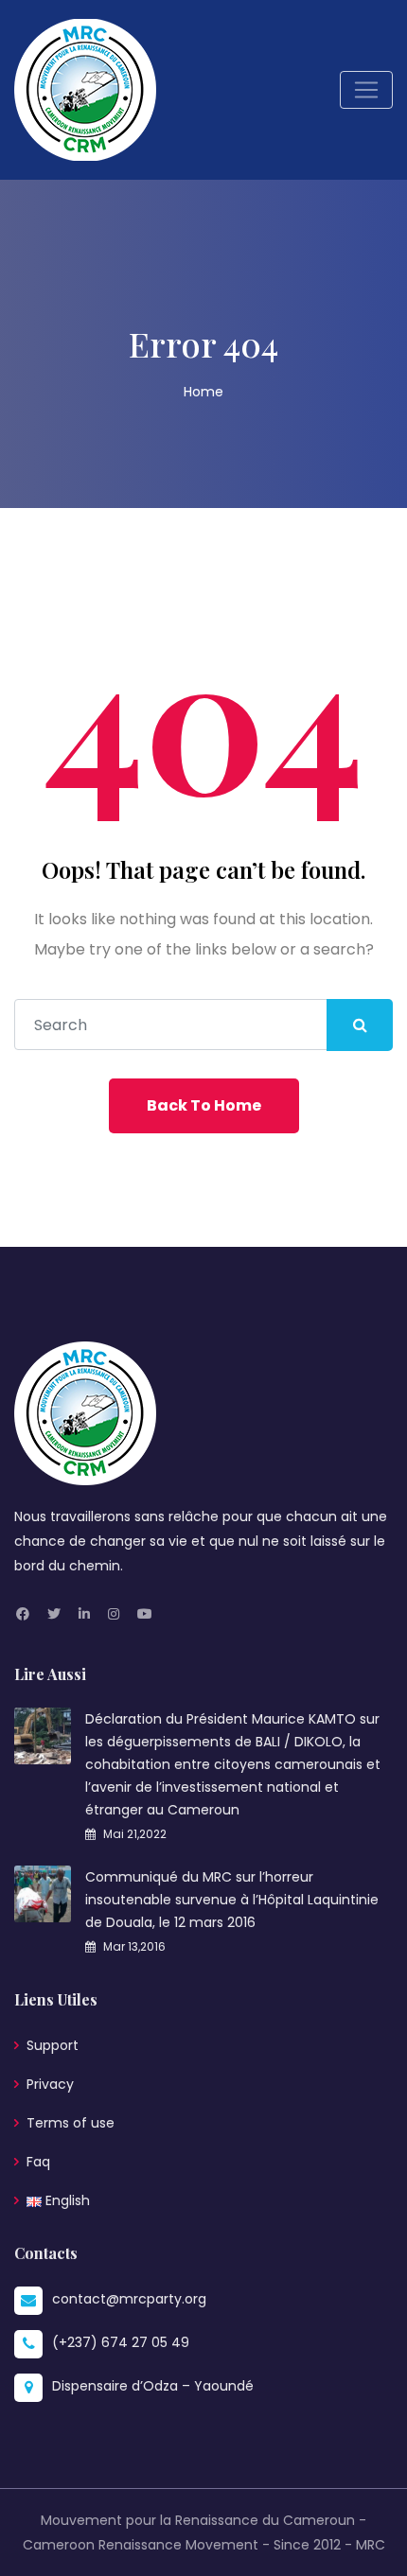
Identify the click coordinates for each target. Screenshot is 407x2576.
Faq (38, 2162)
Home (203, 392)
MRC (371, 2545)
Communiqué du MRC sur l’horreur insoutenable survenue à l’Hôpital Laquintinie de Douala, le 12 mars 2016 (232, 1900)
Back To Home (204, 1105)
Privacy (50, 2084)
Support (53, 2045)
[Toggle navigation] (366, 90)
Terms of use (71, 2123)
